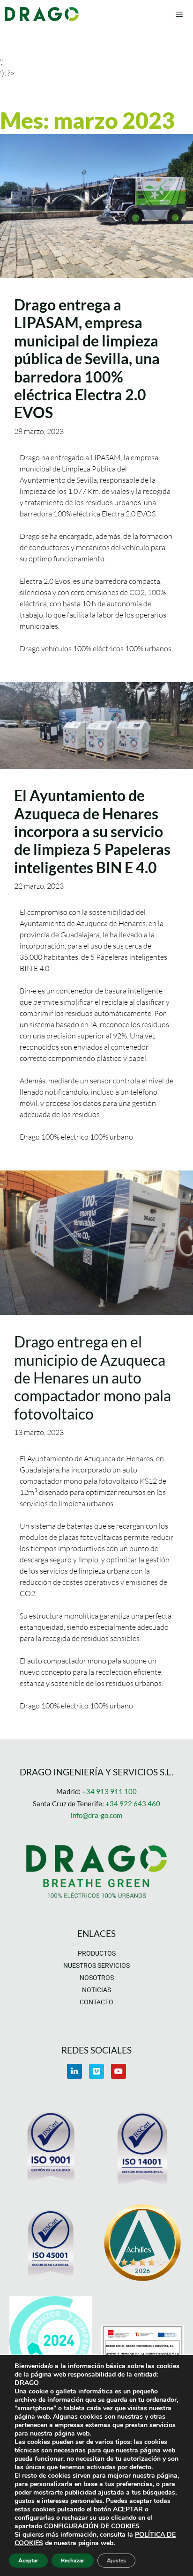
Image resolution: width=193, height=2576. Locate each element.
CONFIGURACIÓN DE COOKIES (92, 2526)
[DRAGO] (42, 14)
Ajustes (116, 2561)
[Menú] (179, 14)
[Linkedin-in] (74, 2071)
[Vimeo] (96, 2071)
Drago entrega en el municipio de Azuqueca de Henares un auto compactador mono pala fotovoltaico (93, 1378)
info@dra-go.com (96, 1815)
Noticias (96, 1990)
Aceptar (28, 2561)
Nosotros (97, 1978)
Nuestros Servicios (96, 1965)
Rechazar (73, 2561)
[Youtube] (119, 2071)
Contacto (96, 2002)
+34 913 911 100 (109, 1791)
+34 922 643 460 (133, 1803)
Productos (97, 1953)
